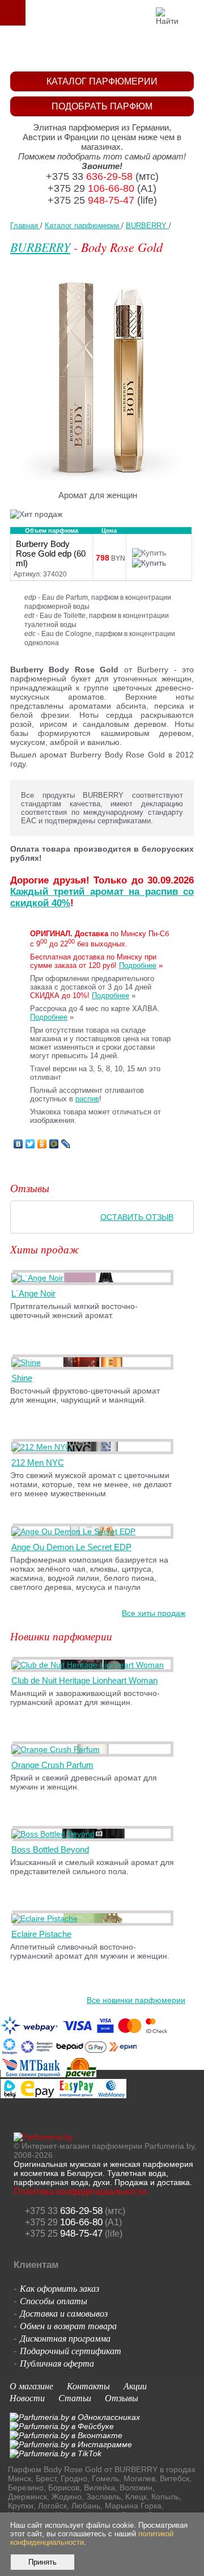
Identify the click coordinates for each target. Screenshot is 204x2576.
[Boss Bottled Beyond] (55, 1834)
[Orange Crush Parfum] (58, 1749)
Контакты (88, 2386)
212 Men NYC (38, 1462)
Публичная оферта (57, 2363)
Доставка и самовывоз (64, 2313)
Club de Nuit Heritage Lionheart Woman (84, 1680)
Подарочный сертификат (71, 2350)
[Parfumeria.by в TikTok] (56, 2453)
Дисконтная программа (65, 2338)
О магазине (31, 2386)
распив (87, 1099)
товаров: (192, 12)
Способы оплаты (54, 2301)
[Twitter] (30, 1144)
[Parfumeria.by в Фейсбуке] (62, 2426)
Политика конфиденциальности (80, 2192)
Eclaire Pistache (41, 1934)
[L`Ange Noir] (39, 1278)
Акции (135, 2386)
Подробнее (138, 965)
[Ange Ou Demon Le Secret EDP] (75, 1531)
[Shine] (28, 1362)
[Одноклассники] (42, 1144)
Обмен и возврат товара (68, 2325)
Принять (42, 2562)
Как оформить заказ (59, 2288)
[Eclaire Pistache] (46, 1918)
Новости (27, 2398)
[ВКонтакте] (18, 1144)
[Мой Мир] (54, 1144)
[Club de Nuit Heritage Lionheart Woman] (90, 1665)
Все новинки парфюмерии (136, 2000)
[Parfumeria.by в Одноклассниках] (75, 2417)
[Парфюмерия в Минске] (105, 49)
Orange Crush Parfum (52, 1765)
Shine (22, 1378)
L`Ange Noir (33, 1293)
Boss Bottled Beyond (50, 1849)
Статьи (75, 2398)
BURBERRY (40, 247)
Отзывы (122, 2398)
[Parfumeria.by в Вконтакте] (66, 2435)
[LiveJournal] (66, 1144)
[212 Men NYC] (43, 1447)
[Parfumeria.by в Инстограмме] (71, 2444)
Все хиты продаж (154, 1613)
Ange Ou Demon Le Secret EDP (71, 1547)
